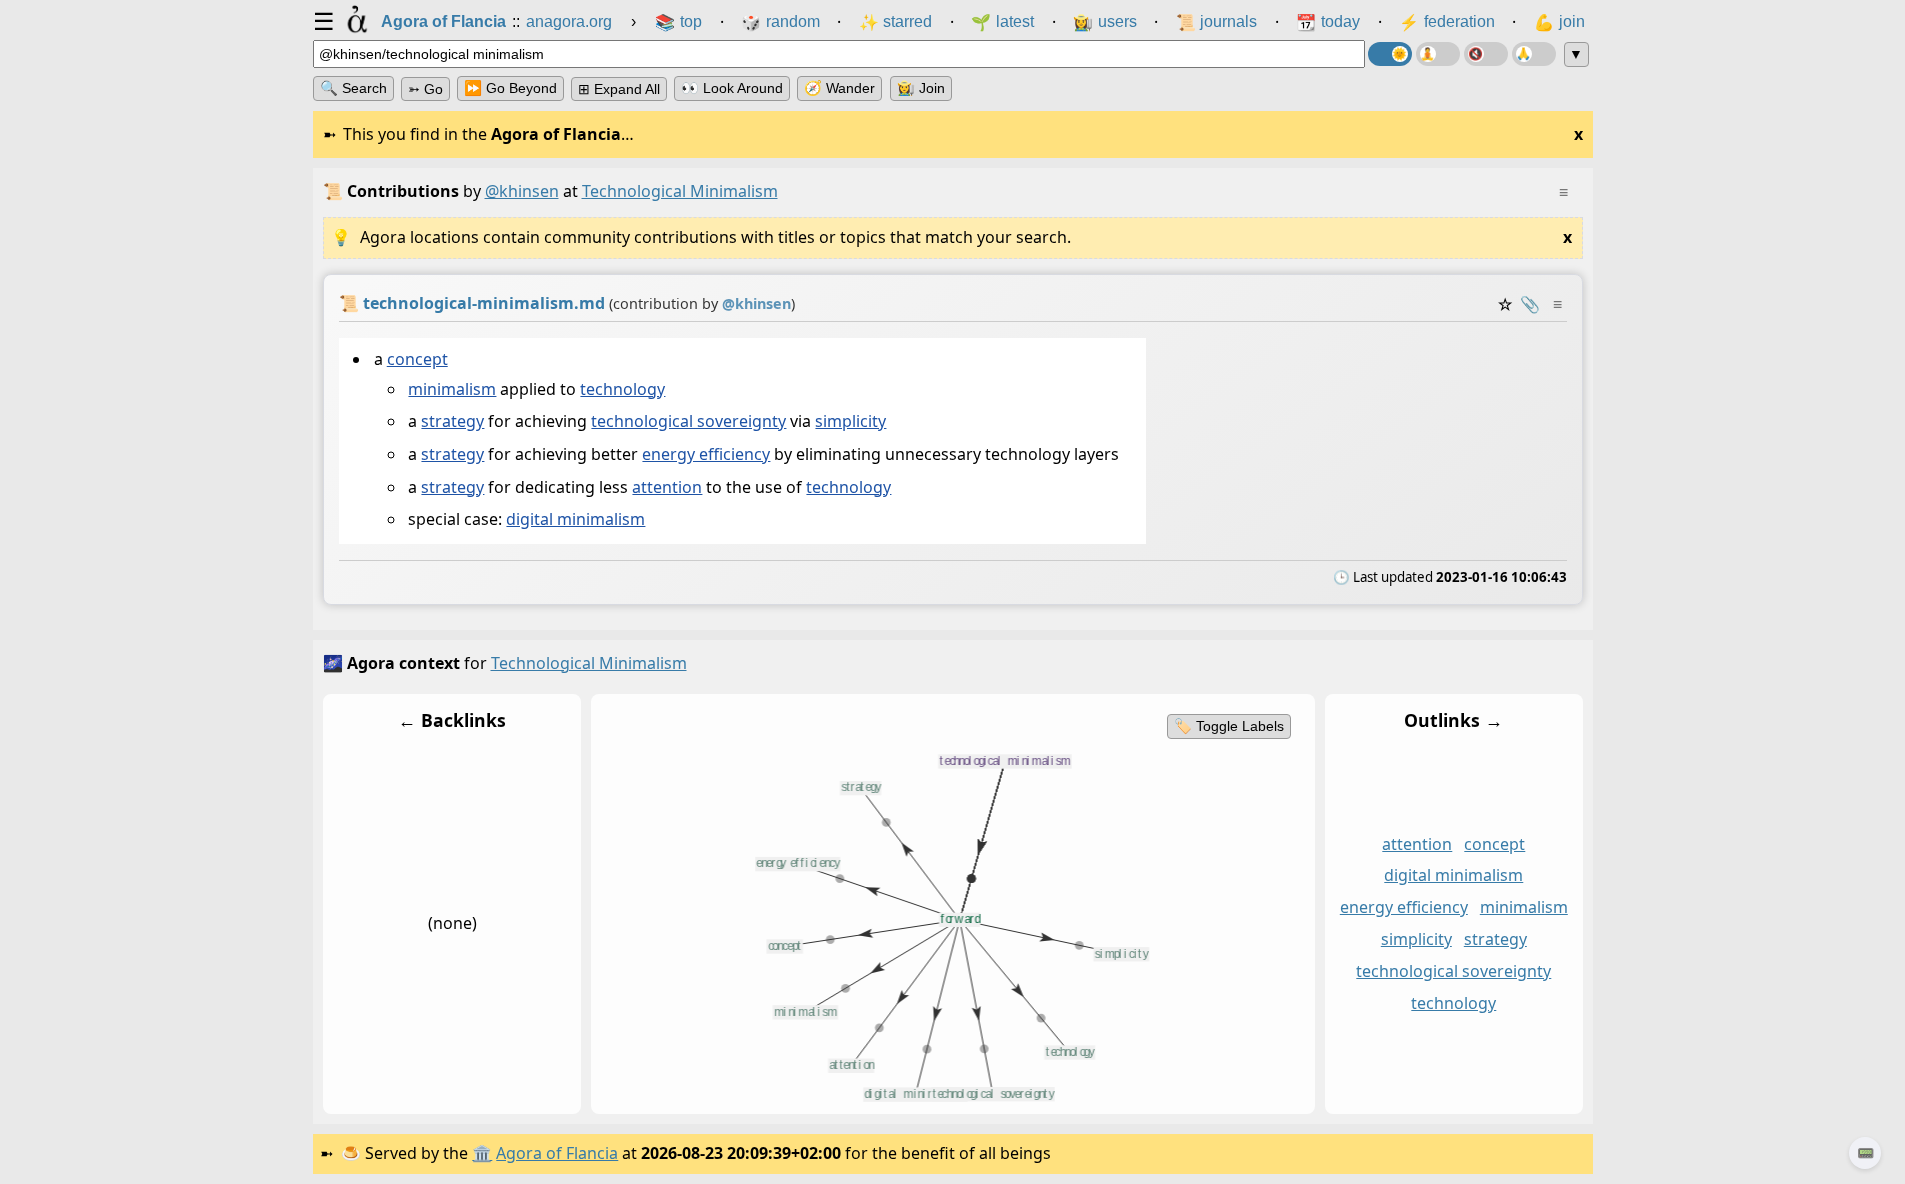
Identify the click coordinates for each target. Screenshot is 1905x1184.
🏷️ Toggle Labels (1228, 726)
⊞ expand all (619, 89)
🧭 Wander (839, 88)
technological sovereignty (688, 422)
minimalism (452, 389)
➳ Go (425, 89)
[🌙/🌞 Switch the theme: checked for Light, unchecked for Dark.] (1390, 54)
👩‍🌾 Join (921, 88)
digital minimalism (575, 520)
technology (622, 389)
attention (667, 487)
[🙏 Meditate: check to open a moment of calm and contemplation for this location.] (1534, 54)
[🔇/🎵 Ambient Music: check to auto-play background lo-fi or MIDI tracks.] (1486, 54)
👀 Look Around (732, 88)
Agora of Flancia (557, 1153)
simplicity (850, 422)
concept (416, 359)
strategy (452, 422)
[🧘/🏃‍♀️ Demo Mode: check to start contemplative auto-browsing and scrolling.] (1438, 54)
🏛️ (482, 1153)
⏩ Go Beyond (510, 88)
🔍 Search (353, 88)
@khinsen (522, 191)
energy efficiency (706, 454)
